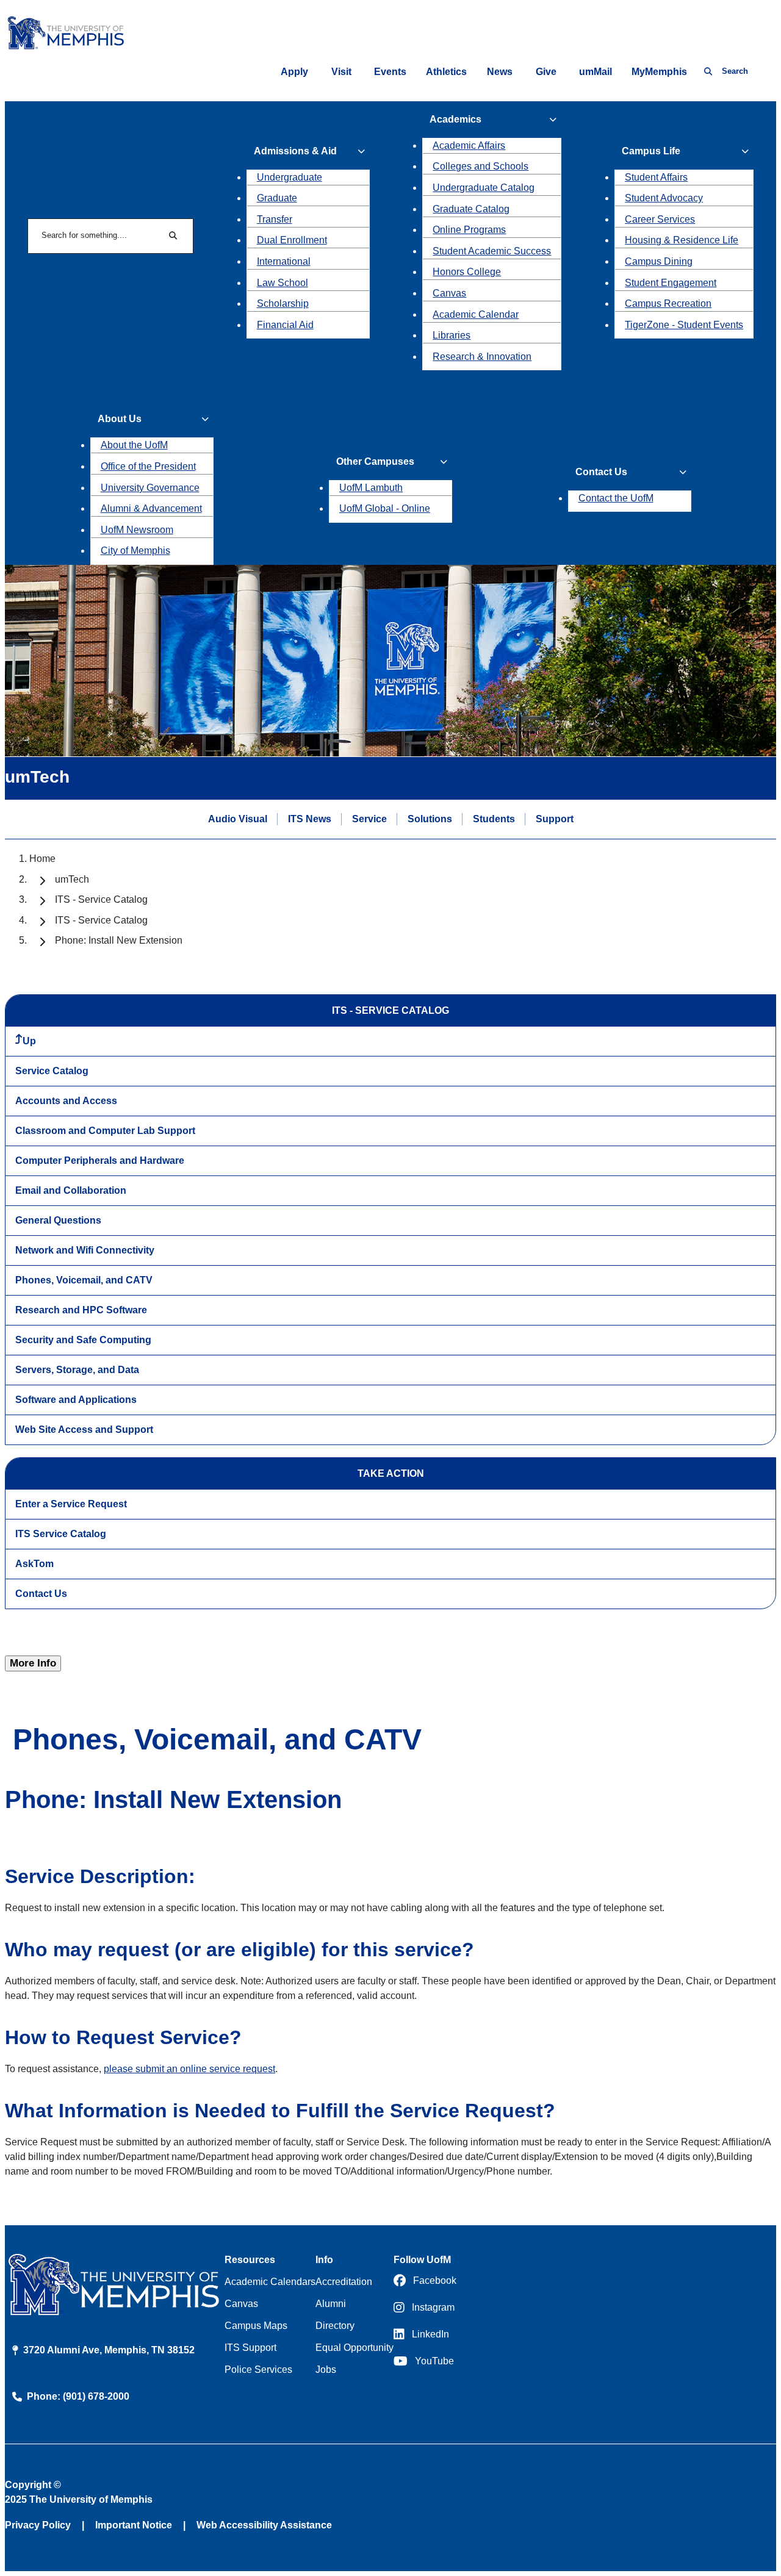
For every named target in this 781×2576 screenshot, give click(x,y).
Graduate (277, 198)
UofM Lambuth (371, 488)
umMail (596, 72)
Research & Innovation (482, 357)
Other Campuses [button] (375, 461)
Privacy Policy (38, 2525)
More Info (33, 1663)
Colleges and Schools (480, 166)
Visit (341, 72)
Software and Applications (76, 1400)
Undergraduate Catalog (484, 188)
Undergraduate (290, 177)
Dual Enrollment (292, 240)
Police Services (258, 2370)
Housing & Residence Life (682, 240)
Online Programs (469, 230)
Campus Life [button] (651, 151)
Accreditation (344, 2282)
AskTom (34, 1564)
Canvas (449, 293)
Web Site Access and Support (84, 1430)
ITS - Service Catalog (101, 899)
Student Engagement (671, 283)
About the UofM (134, 445)
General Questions (58, 1220)
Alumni (331, 2304)
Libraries (452, 335)
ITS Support (250, 2348)
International (284, 261)
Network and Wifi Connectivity (85, 1250)
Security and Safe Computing (83, 1340)
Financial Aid (285, 325)
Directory (335, 2326)
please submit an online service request (189, 2069)
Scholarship (283, 303)
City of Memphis (135, 551)
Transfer (275, 219)
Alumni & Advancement (151, 508)
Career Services (660, 219)
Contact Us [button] (601, 472)
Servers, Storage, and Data (77, 1370)
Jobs (326, 2370)
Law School (283, 283)
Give (546, 72)
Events (390, 72)
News (500, 72)
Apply (294, 72)
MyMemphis (659, 72)
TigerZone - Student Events (684, 325)
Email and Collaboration (71, 1190)
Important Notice (134, 2525)
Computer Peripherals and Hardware (100, 1161)
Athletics (446, 72)
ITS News (310, 819)
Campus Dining (659, 261)
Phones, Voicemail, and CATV (84, 1280)
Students (494, 819)
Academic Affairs (469, 145)
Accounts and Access (66, 1101)
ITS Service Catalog (61, 1534)
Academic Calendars (270, 2282)
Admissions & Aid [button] (295, 151)
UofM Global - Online (385, 508)
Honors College (467, 272)
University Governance (150, 488)
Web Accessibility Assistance (264, 2525)
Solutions (430, 819)
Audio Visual (238, 819)
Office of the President (148, 466)
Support (555, 819)
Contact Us (41, 1594)
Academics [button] (455, 119)
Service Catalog (52, 1071)
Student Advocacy (664, 198)
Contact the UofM (616, 498)
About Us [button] (120, 419)
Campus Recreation (668, 303)
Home (42, 859)
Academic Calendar (476, 314)
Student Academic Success (492, 251)
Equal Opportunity (355, 2348)
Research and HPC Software (81, 1310)
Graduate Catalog (471, 209)
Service (369, 819)
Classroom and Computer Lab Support (105, 1131)
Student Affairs (656, 177)
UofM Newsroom (137, 530)
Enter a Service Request (71, 1504)
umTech (72, 879)
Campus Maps (256, 2326)
